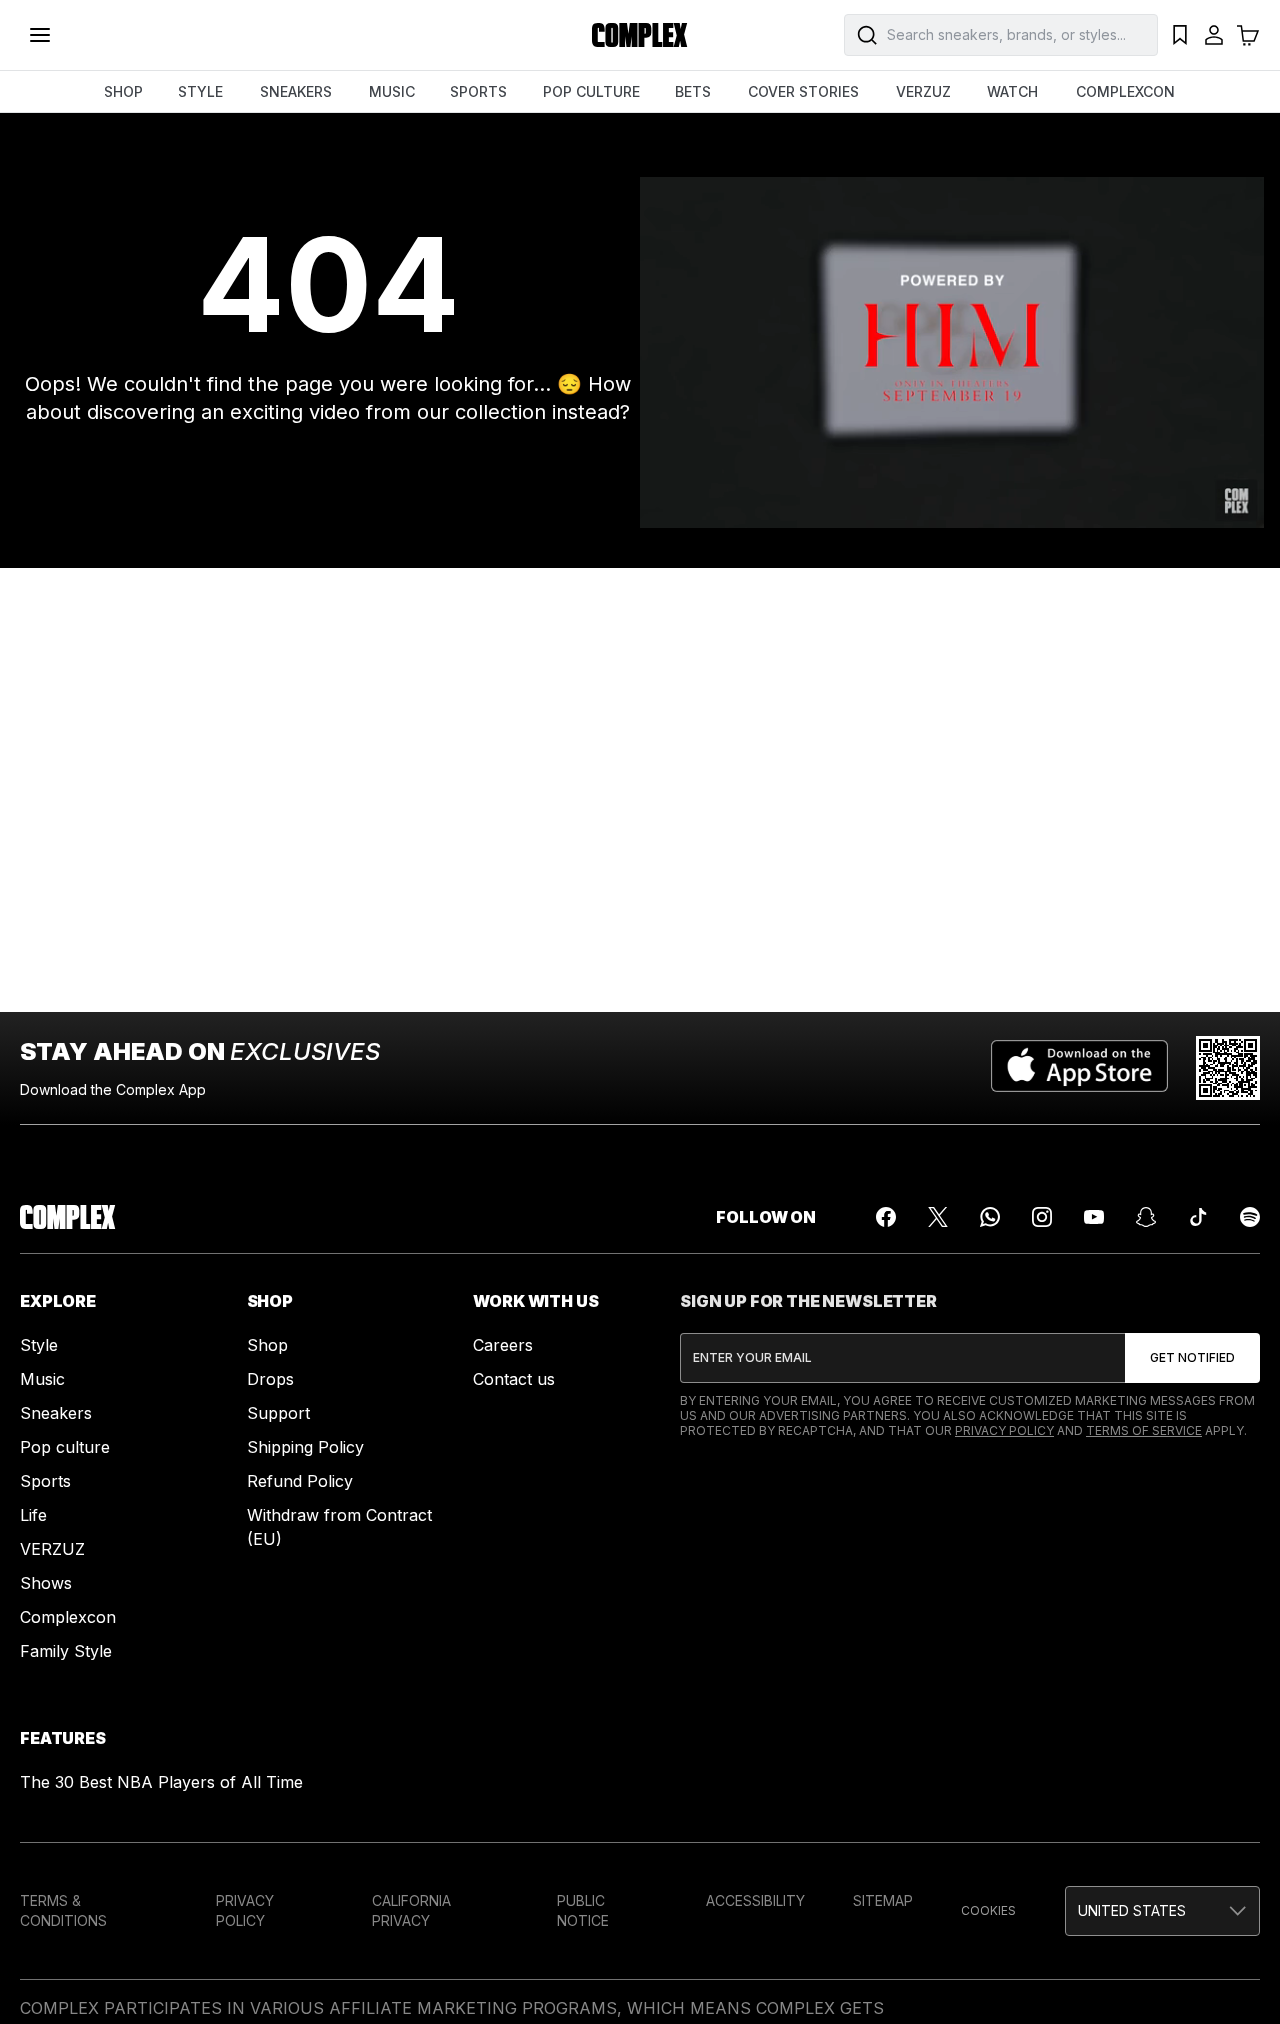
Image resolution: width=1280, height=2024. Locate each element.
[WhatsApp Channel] (990, 1217)
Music (42, 1379)
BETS (693, 91)
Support (278, 1413)
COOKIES (988, 1910)
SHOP (123, 91)
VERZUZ (923, 91)
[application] (952, 352)
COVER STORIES (803, 91)
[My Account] (1214, 35)
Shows (46, 1583)
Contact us (514, 1379)
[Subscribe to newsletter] (1192, 1358)
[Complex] (640, 35)
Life (33, 1515)
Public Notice (583, 1910)
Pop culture (65, 1447)
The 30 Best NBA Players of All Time (161, 1782)
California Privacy (411, 1910)
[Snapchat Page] (1146, 1217)
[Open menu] (40, 35)
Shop (267, 1345)
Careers (503, 1345)
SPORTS (478, 91)
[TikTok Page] (1198, 1217)
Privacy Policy (1004, 1430)
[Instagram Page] (1042, 1217)
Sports (45, 1481)
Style (39, 1345)
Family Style (66, 1651)
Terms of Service (1144, 1430)
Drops (270, 1379)
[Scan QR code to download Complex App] (1228, 1068)
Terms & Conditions (63, 1910)
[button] (1162, 1911)
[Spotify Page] (1250, 1217)
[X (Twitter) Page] (938, 1217)
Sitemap (883, 1900)
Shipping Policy (305, 1447)
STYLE (200, 91)
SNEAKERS (296, 91)
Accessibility (755, 1900)
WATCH (1012, 91)
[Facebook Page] (886, 1217)
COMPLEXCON (1125, 91)
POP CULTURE (591, 91)
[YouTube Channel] (1094, 1217)
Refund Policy (300, 1481)
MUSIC (392, 91)
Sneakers (56, 1413)
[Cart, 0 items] (1248, 35)
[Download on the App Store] (1079, 1068)
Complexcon (68, 1617)
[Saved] (1180, 35)
